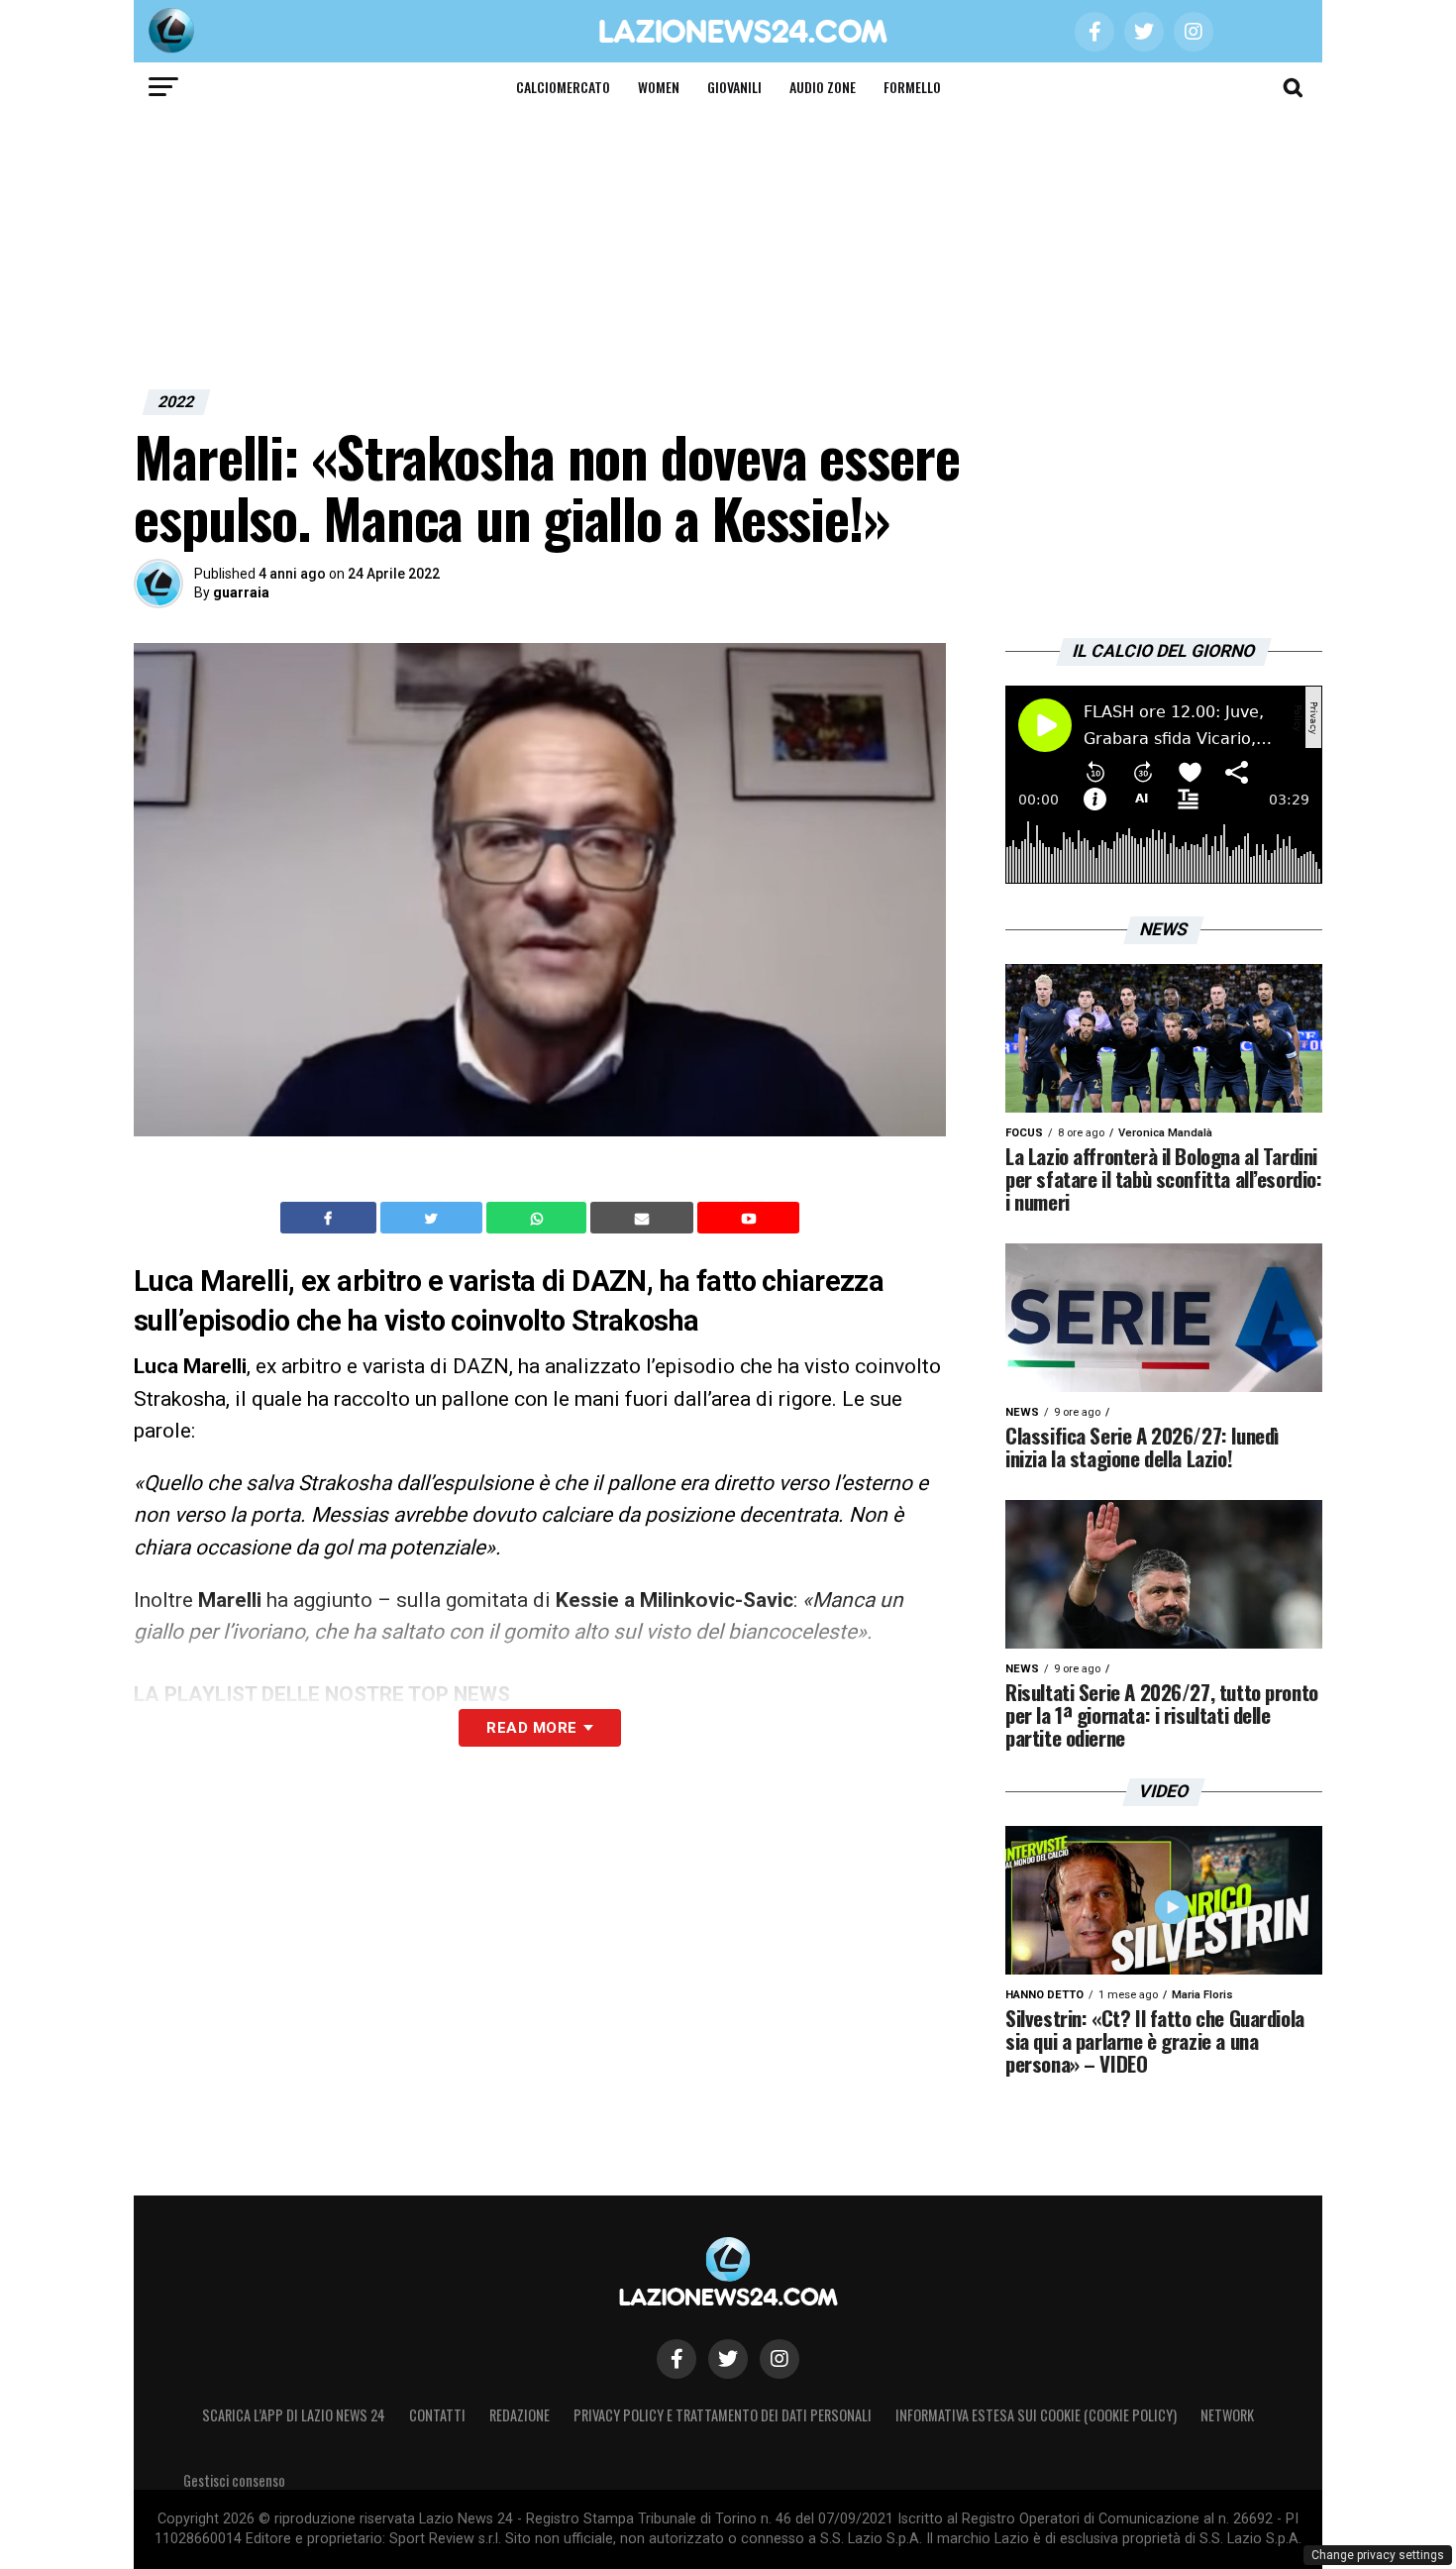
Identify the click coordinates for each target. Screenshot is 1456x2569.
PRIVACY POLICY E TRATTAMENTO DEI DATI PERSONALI (723, 2415)
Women (659, 87)
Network (1227, 2415)
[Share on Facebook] (331, 1218)
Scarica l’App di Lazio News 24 (294, 2415)
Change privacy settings (1378, 2555)
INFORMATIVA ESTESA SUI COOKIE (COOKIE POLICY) (1036, 2415)
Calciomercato (563, 87)
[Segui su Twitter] (728, 2359)
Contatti (437, 2415)
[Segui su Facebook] (676, 2359)
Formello (912, 87)
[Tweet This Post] (433, 1218)
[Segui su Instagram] (780, 2359)
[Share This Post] (539, 1218)
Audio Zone (823, 87)
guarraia (241, 592)
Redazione (520, 2415)
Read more (531, 1728)
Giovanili (734, 87)
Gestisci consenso (234, 2480)
